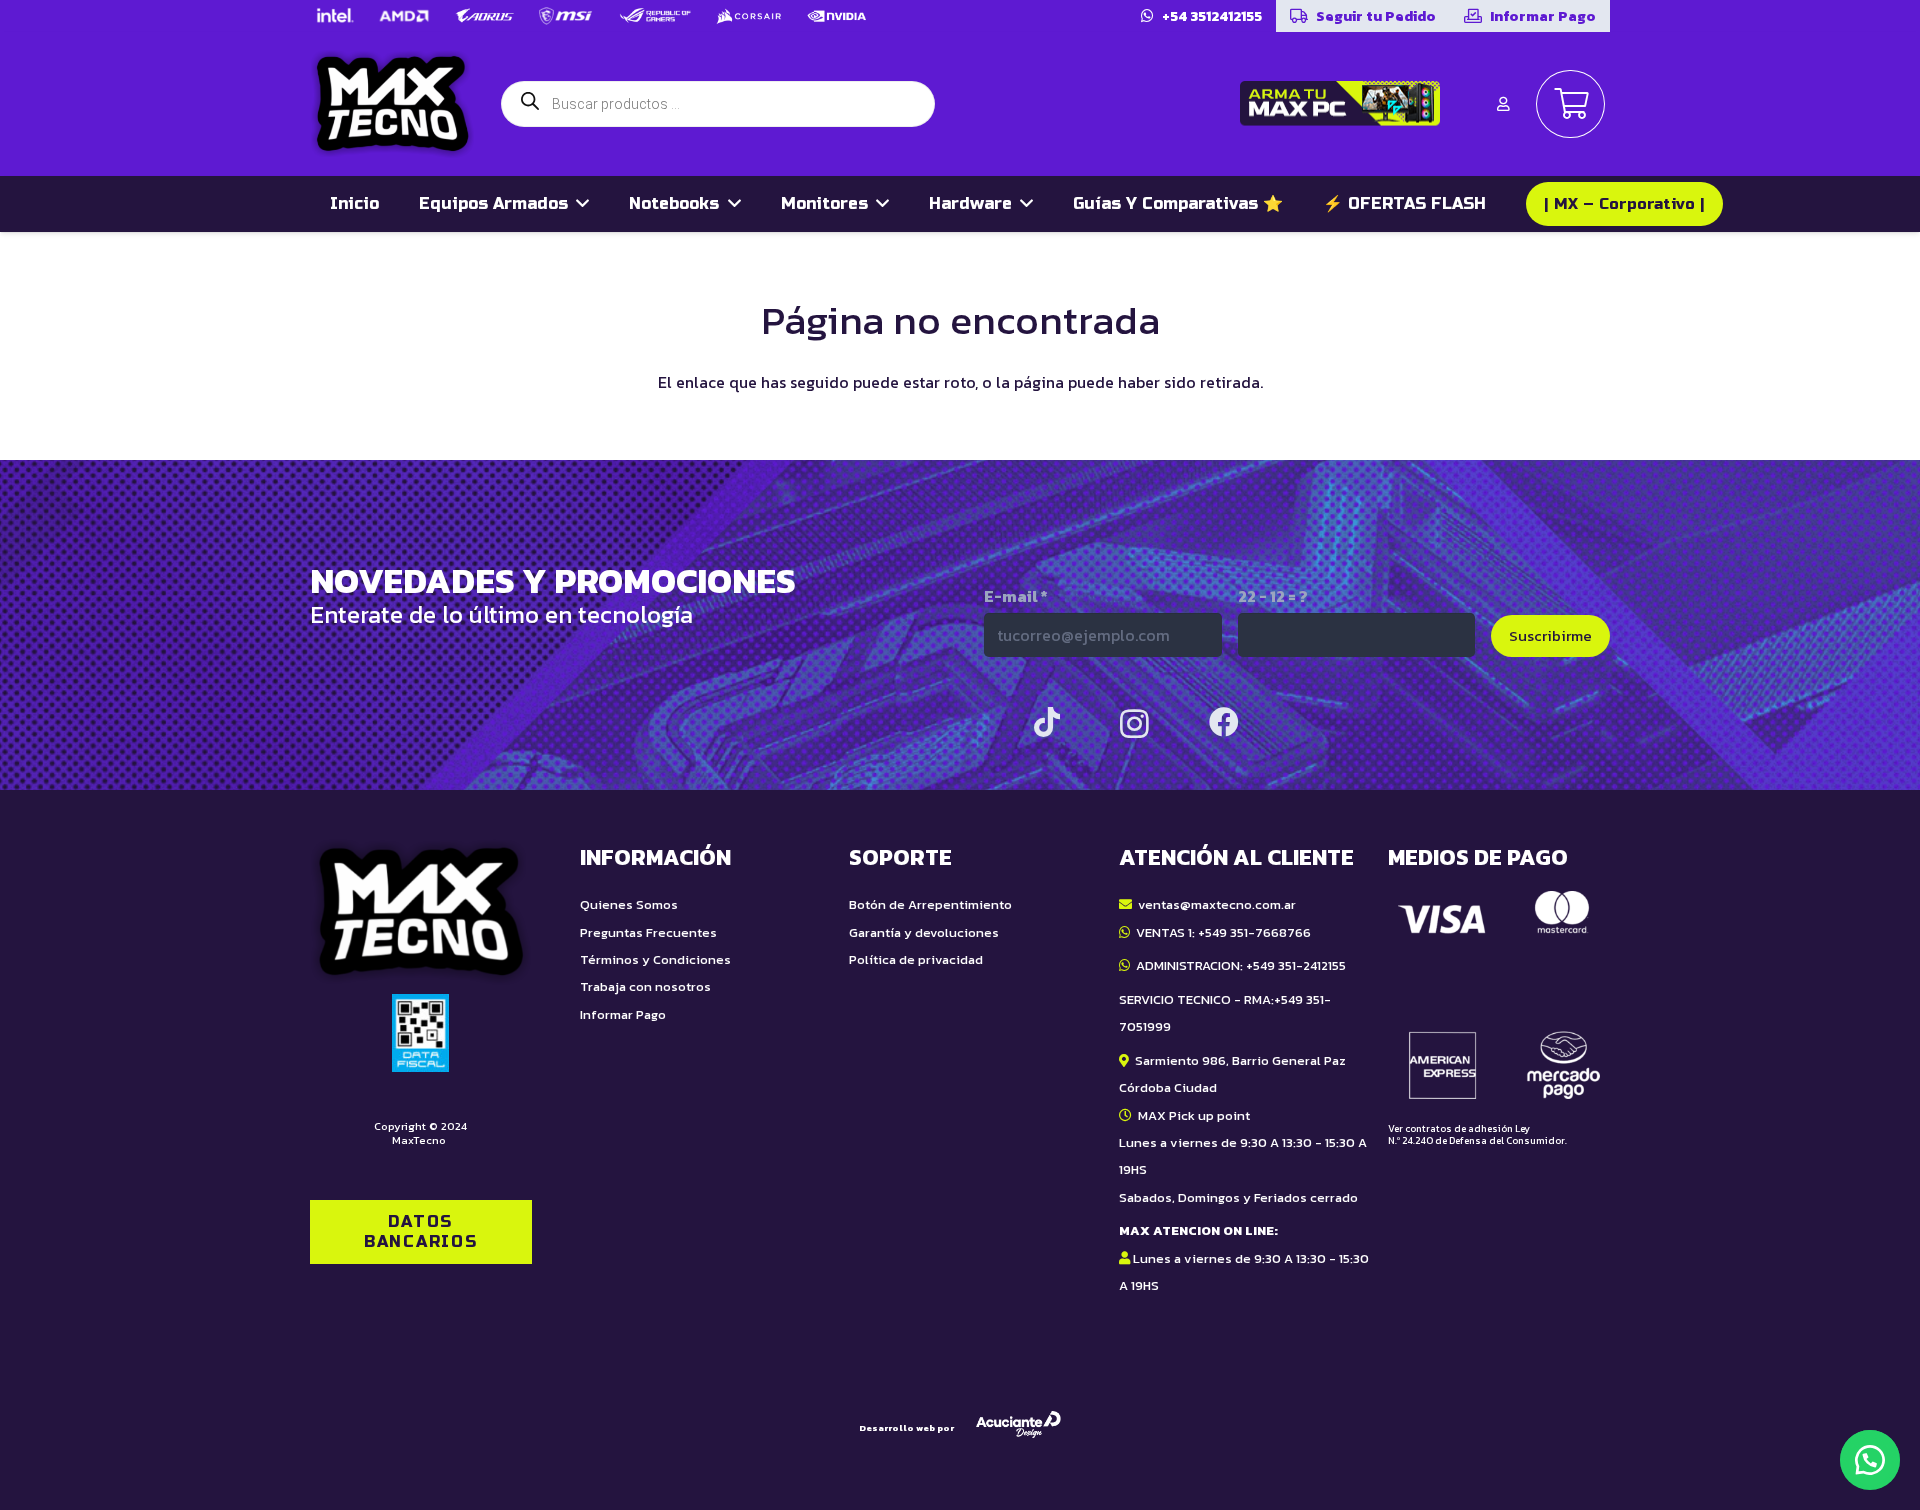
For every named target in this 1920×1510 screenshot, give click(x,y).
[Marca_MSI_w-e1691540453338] (566, 16)
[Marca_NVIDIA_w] (837, 16)
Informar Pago (623, 1014)
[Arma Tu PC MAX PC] (1340, 103)
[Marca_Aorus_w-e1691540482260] (484, 16)
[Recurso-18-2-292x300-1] (1499, 995)
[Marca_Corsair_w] (749, 16)
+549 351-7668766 (1254, 932)
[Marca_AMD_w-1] (404, 16)
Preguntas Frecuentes (648, 932)
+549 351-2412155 (1296, 965)
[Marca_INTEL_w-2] (334, 16)
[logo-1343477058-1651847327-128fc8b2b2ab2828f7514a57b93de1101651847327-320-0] (392, 104)
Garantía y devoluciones (924, 932)
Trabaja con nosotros (645, 986)
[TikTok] (1047, 722)
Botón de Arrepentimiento (930, 904)
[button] (1870, 1460)
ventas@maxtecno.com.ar (1217, 904)
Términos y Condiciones (655, 959)
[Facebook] (1224, 722)
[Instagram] (1134, 723)
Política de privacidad (916, 959)
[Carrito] (1570, 104)
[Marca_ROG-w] (655, 16)
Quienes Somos (629, 904)
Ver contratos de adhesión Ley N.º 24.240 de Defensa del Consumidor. (1477, 1134)
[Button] (1503, 104)
